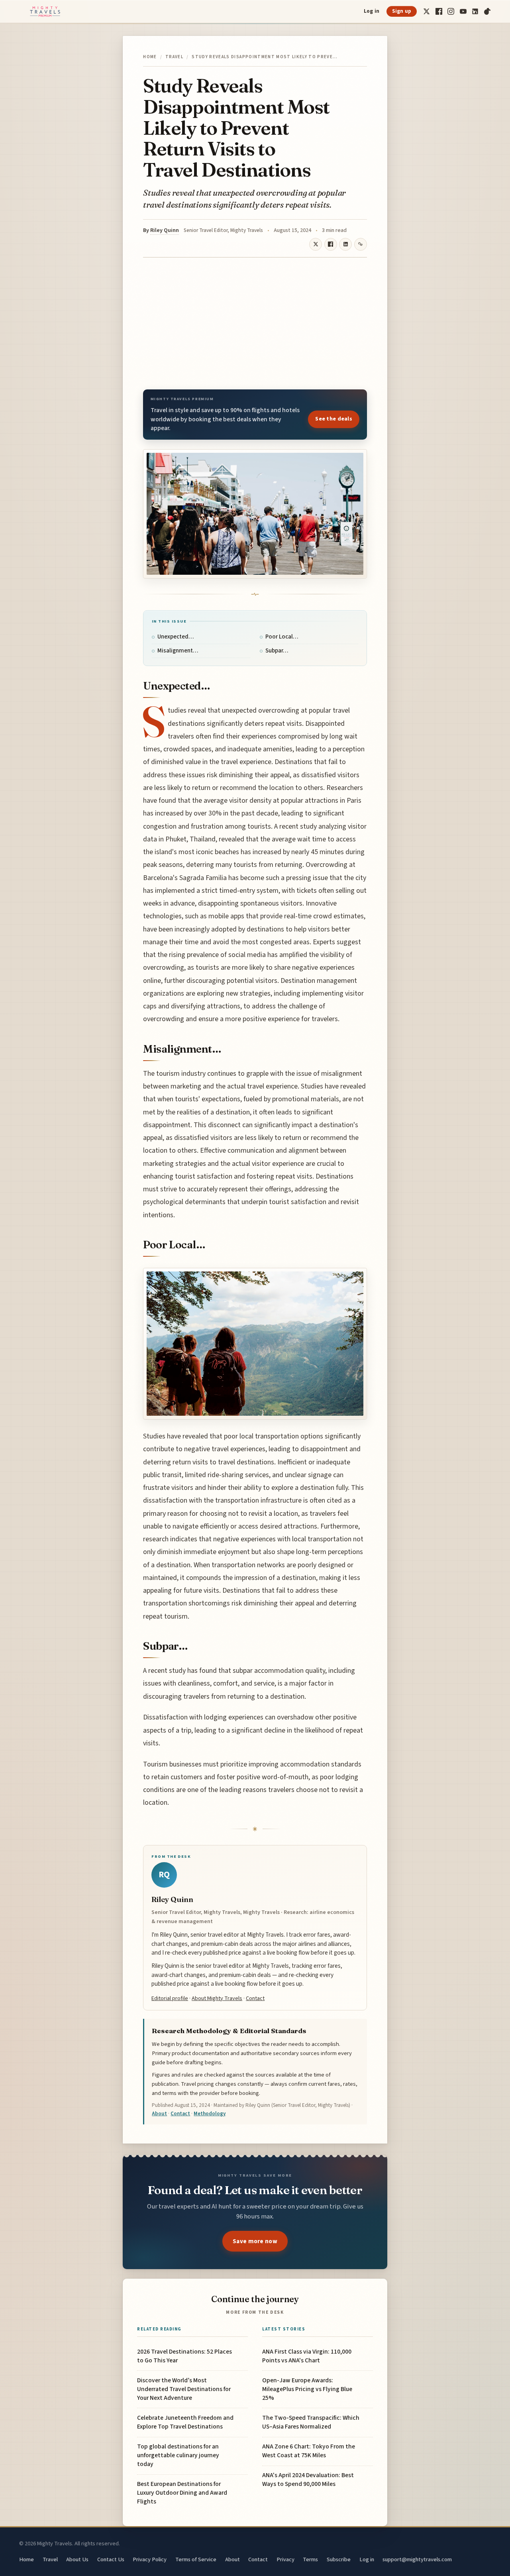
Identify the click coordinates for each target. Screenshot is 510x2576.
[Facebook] (439, 11)
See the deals (334, 419)
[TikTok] (487, 11)
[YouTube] (463, 11)
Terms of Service (196, 2559)
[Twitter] (427, 11)
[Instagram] (451, 11)
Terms (310, 2559)
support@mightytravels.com (417, 2559)
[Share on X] (316, 244)
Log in (372, 11)
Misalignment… (178, 651)
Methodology (210, 2114)
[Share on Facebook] (331, 244)
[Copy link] (361, 244)
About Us (77, 2559)
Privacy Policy (150, 2559)
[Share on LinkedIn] (345, 244)
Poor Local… (282, 637)
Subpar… (277, 651)
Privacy (285, 2559)
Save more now (255, 2241)
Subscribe (339, 2559)
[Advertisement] (255, 323)
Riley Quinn (165, 230)
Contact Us (111, 2559)
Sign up (402, 11)
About (159, 2114)
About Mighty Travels (217, 1998)
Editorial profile (170, 1998)
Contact (255, 1998)
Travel (174, 57)
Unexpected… (176, 637)
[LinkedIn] (475, 11)
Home (150, 57)
